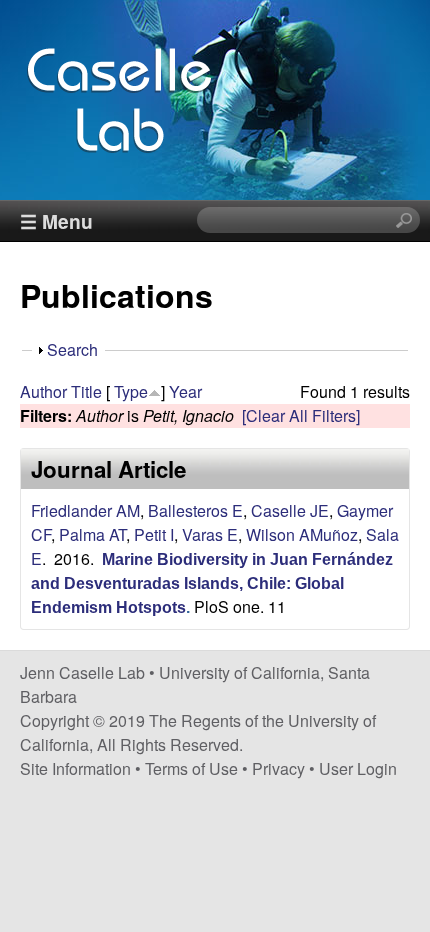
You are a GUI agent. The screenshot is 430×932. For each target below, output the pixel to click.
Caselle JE (290, 510)
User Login (358, 768)
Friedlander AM (85, 510)
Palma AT (92, 534)
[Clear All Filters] (301, 415)
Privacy (278, 768)
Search (72, 349)
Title (86, 391)
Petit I (154, 534)
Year (185, 391)
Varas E (210, 534)
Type (131, 391)
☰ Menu (56, 221)
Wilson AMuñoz (302, 534)
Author (43, 391)
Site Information (75, 768)
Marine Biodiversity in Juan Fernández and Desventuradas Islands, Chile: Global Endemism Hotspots (212, 583)
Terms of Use (191, 768)
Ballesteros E (195, 510)
